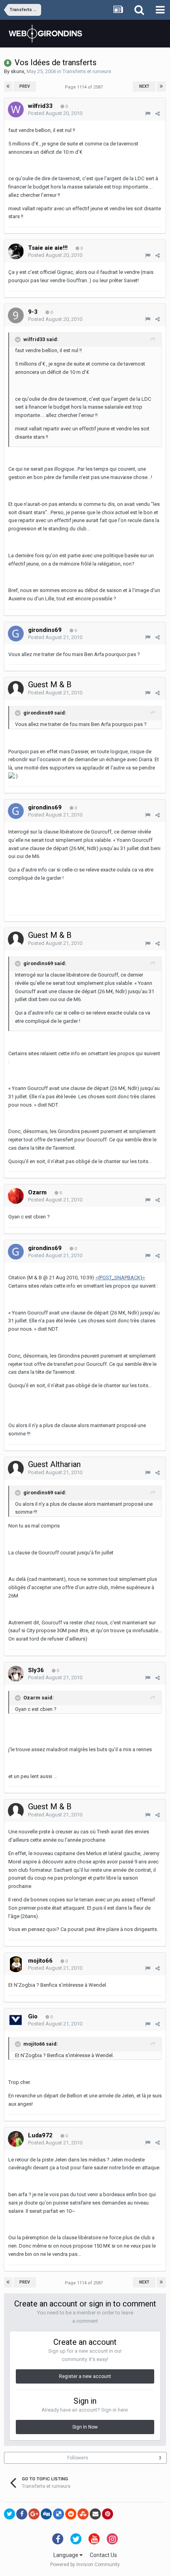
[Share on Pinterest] (108, 2514)
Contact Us (103, 2555)
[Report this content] (148, 114)
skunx (17, 71)
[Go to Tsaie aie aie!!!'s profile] (16, 251)
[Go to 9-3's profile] (16, 315)
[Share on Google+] (34, 2514)
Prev (25, 86)
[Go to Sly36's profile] (16, 1674)
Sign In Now (85, 2427)
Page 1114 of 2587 (85, 87)
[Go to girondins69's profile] (16, 634)
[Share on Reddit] (71, 2514)
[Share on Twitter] (9, 2514)
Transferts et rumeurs (87, 71)
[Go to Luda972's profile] (16, 2139)
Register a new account (85, 2376)
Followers (78, 2458)
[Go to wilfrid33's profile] (16, 109)
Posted (55, 113)
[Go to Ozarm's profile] (16, 1196)
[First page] (8, 87)
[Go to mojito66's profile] (16, 1964)
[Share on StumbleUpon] (83, 2514)
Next (144, 86)
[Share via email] (95, 2514)
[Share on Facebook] (22, 2514)
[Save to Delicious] (59, 2514)
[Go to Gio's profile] (16, 2020)
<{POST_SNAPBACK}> (120, 1278)
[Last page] (161, 87)
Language (66, 2555)
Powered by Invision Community (85, 2565)
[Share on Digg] (46, 2514)
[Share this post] (158, 114)
